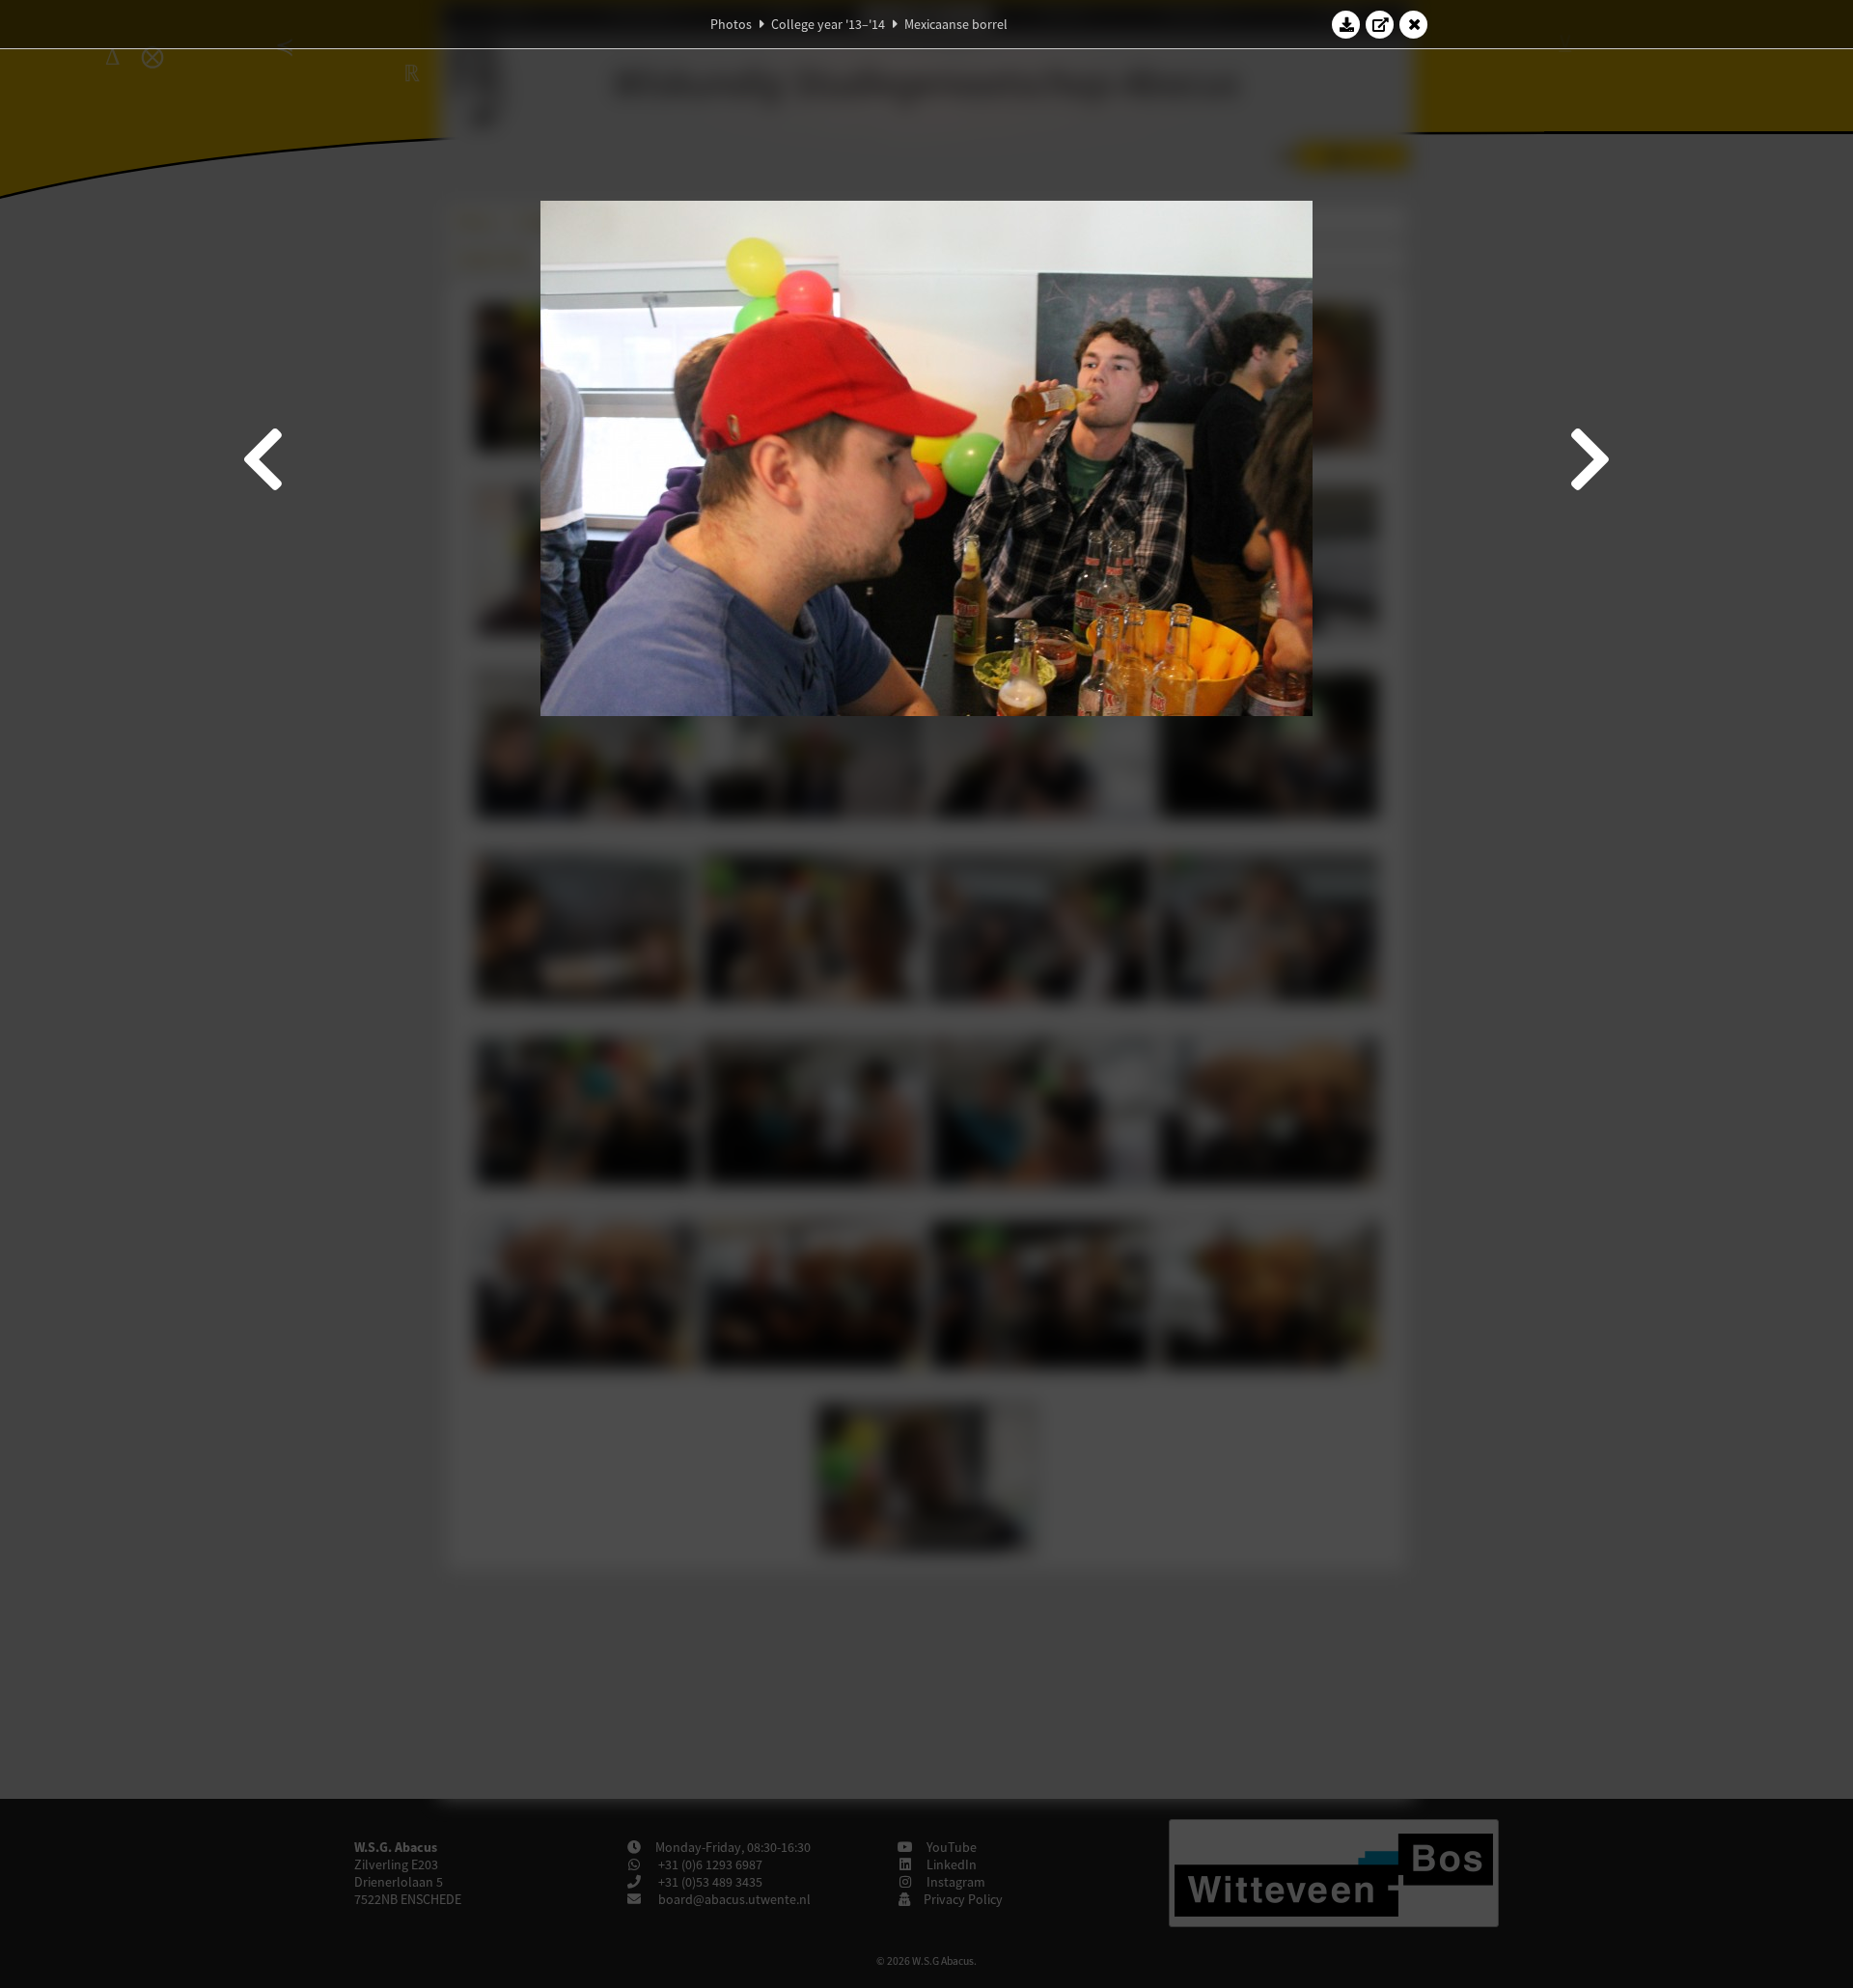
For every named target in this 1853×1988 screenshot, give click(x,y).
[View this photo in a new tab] (1380, 24)
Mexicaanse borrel (956, 24)
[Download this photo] (1346, 24)
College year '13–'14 (828, 24)
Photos (731, 24)
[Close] (1414, 24)
